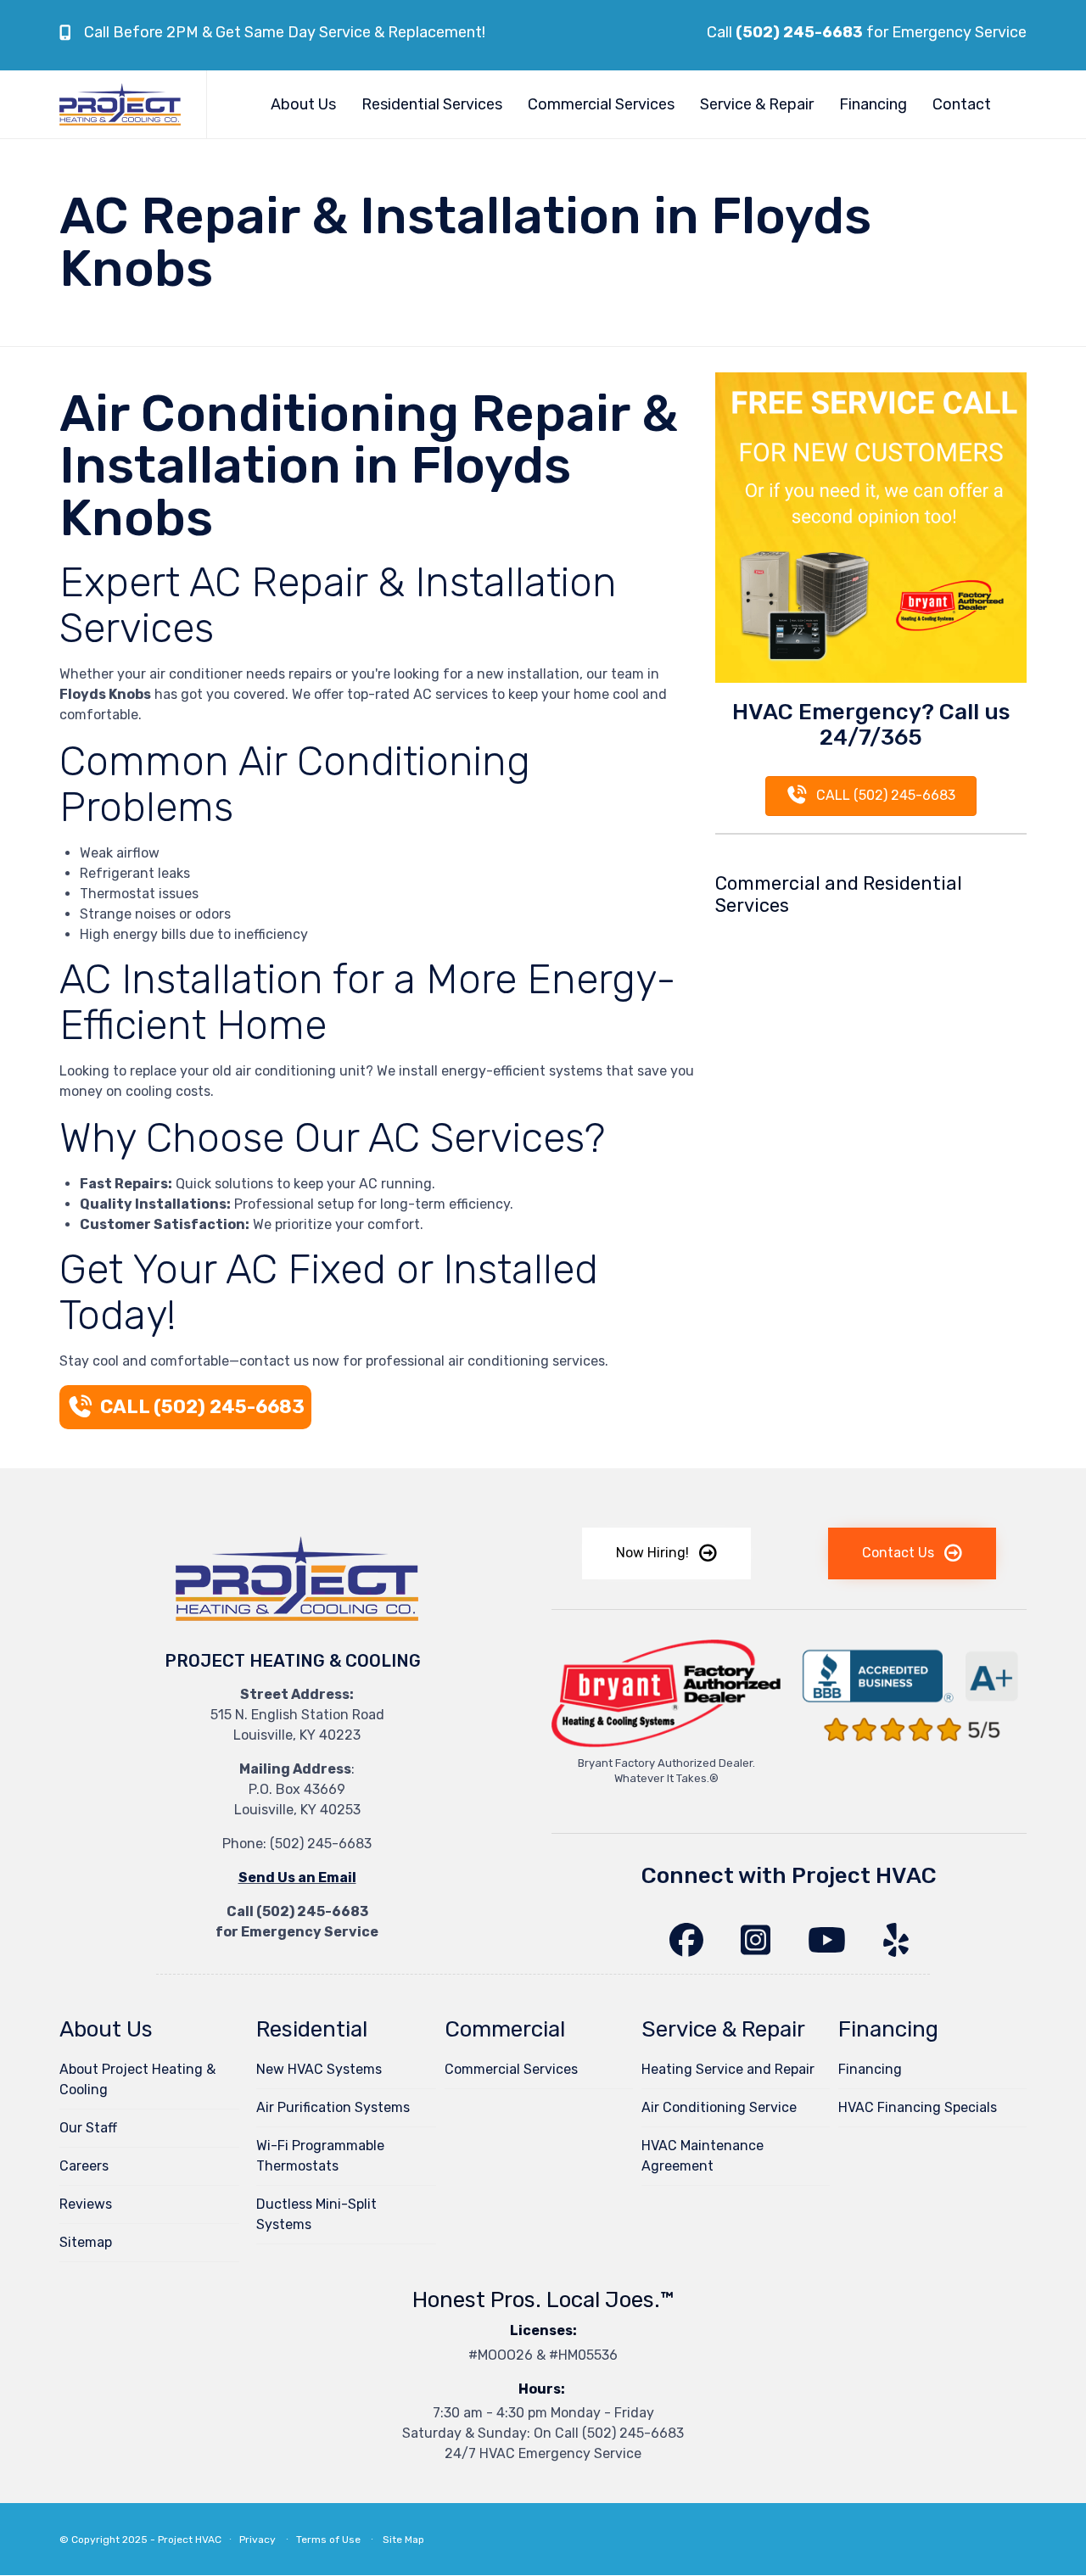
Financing (873, 104)
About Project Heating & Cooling (137, 2079)
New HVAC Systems (319, 2069)
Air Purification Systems (333, 2107)
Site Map (403, 2540)
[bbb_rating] (912, 1749)
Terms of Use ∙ (336, 2540)
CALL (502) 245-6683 (202, 1407)
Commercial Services (601, 104)
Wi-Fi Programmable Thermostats (320, 2156)
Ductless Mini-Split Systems (316, 2214)
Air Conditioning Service (719, 2107)
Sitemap (86, 2242)
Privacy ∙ (268, 2540)
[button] (666, 1553)
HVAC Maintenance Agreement (703, 2156)
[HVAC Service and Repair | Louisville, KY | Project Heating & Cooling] (120, 104)
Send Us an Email (297, 1878)
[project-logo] (297, 1625)
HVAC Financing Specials (918, 2107)
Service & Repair (757, 104)
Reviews (86, 2204)
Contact (962, 104)
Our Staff (88, 2128)
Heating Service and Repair (728, 2069)
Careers (84, 2166)
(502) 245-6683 (321, 1844)
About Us (303, 104)
